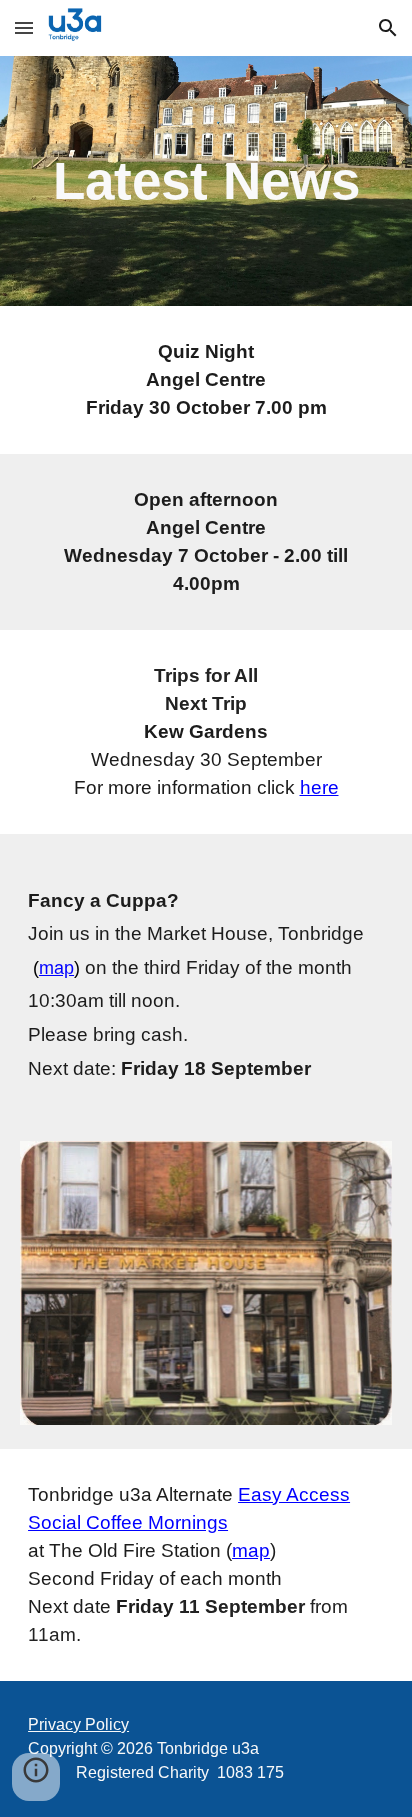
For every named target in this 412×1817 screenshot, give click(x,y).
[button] (24, 27)
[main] (206, 181)
